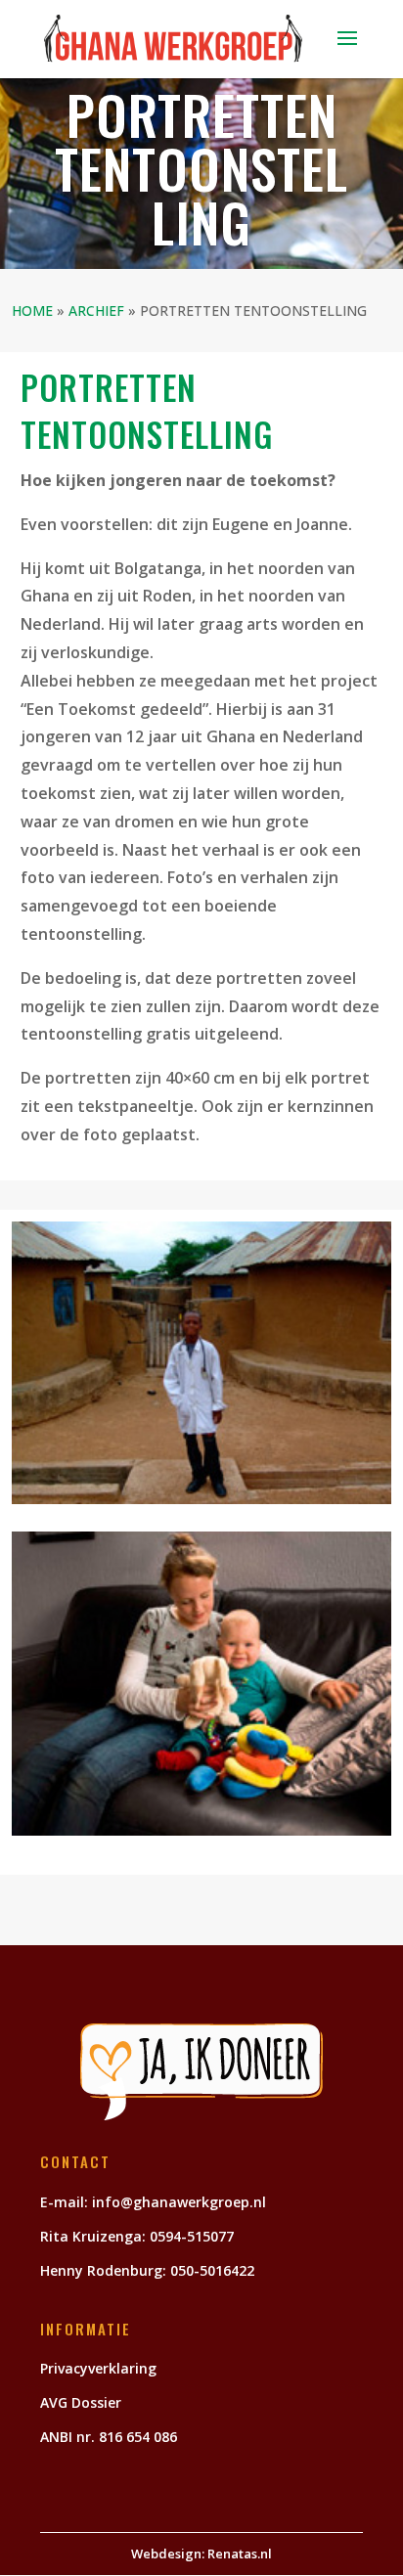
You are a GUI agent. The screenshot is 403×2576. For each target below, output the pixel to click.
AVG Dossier (81, 2402)
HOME (32, 311)
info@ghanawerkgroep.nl (179, 2202)
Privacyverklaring (98, 2368)
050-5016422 (214, 2270)
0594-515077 (192, 2236)
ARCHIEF (96, 311)
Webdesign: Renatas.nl (201, 2554)
